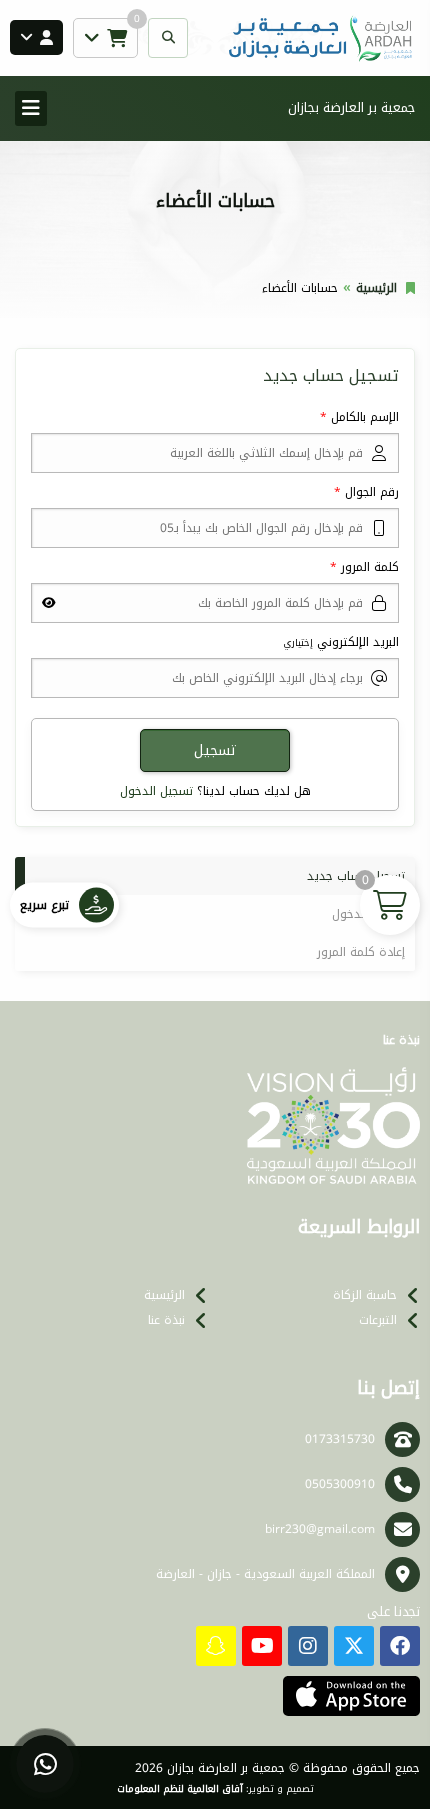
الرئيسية (376, 288)
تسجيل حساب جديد (356, 876)
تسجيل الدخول (156, 791)
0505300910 (340, 1484)
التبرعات (378, 1320)
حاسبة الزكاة (365, 1295)
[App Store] (351, 1696)
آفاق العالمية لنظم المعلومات (180, 1789)
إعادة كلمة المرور (361, 952)
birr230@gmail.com (320, 1529)
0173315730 (340, 1439)
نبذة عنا (166, 1320)
